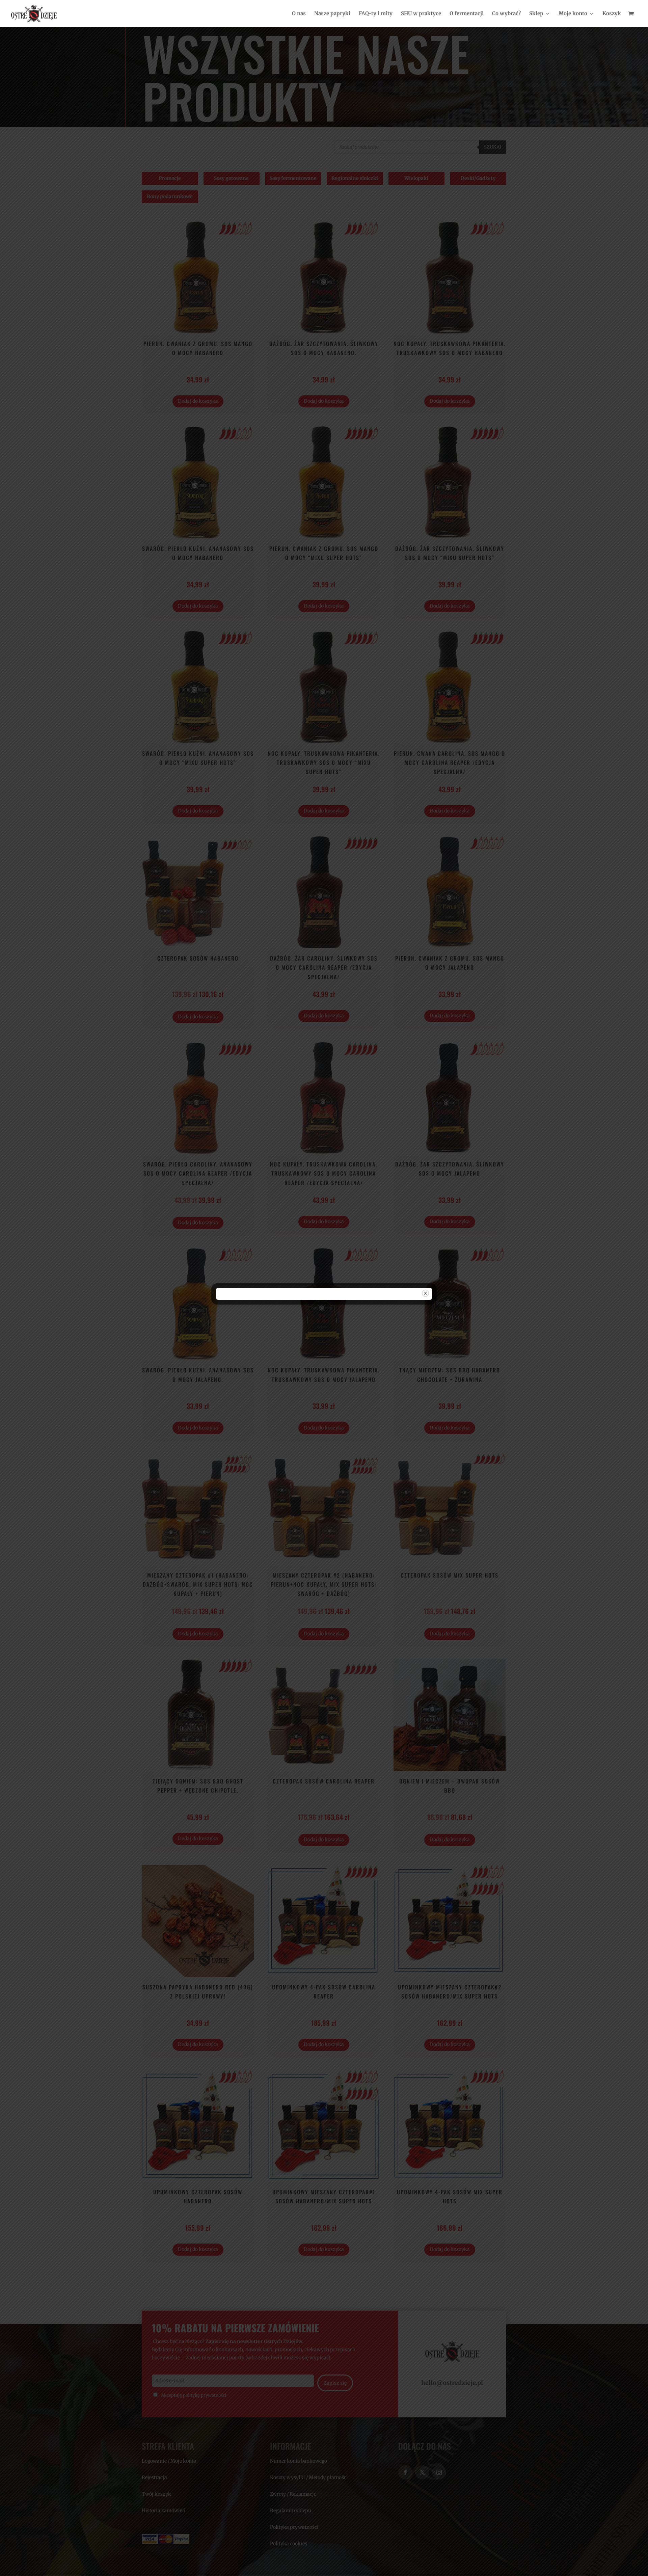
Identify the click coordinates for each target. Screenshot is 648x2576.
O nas (299, 14)
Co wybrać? (506, 14)
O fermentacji (467, 14)
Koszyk (612, 14)
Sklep (536, 14)
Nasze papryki (332, 14)
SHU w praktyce (421, 14)
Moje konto (573, 14)
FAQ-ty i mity (376, 14)
